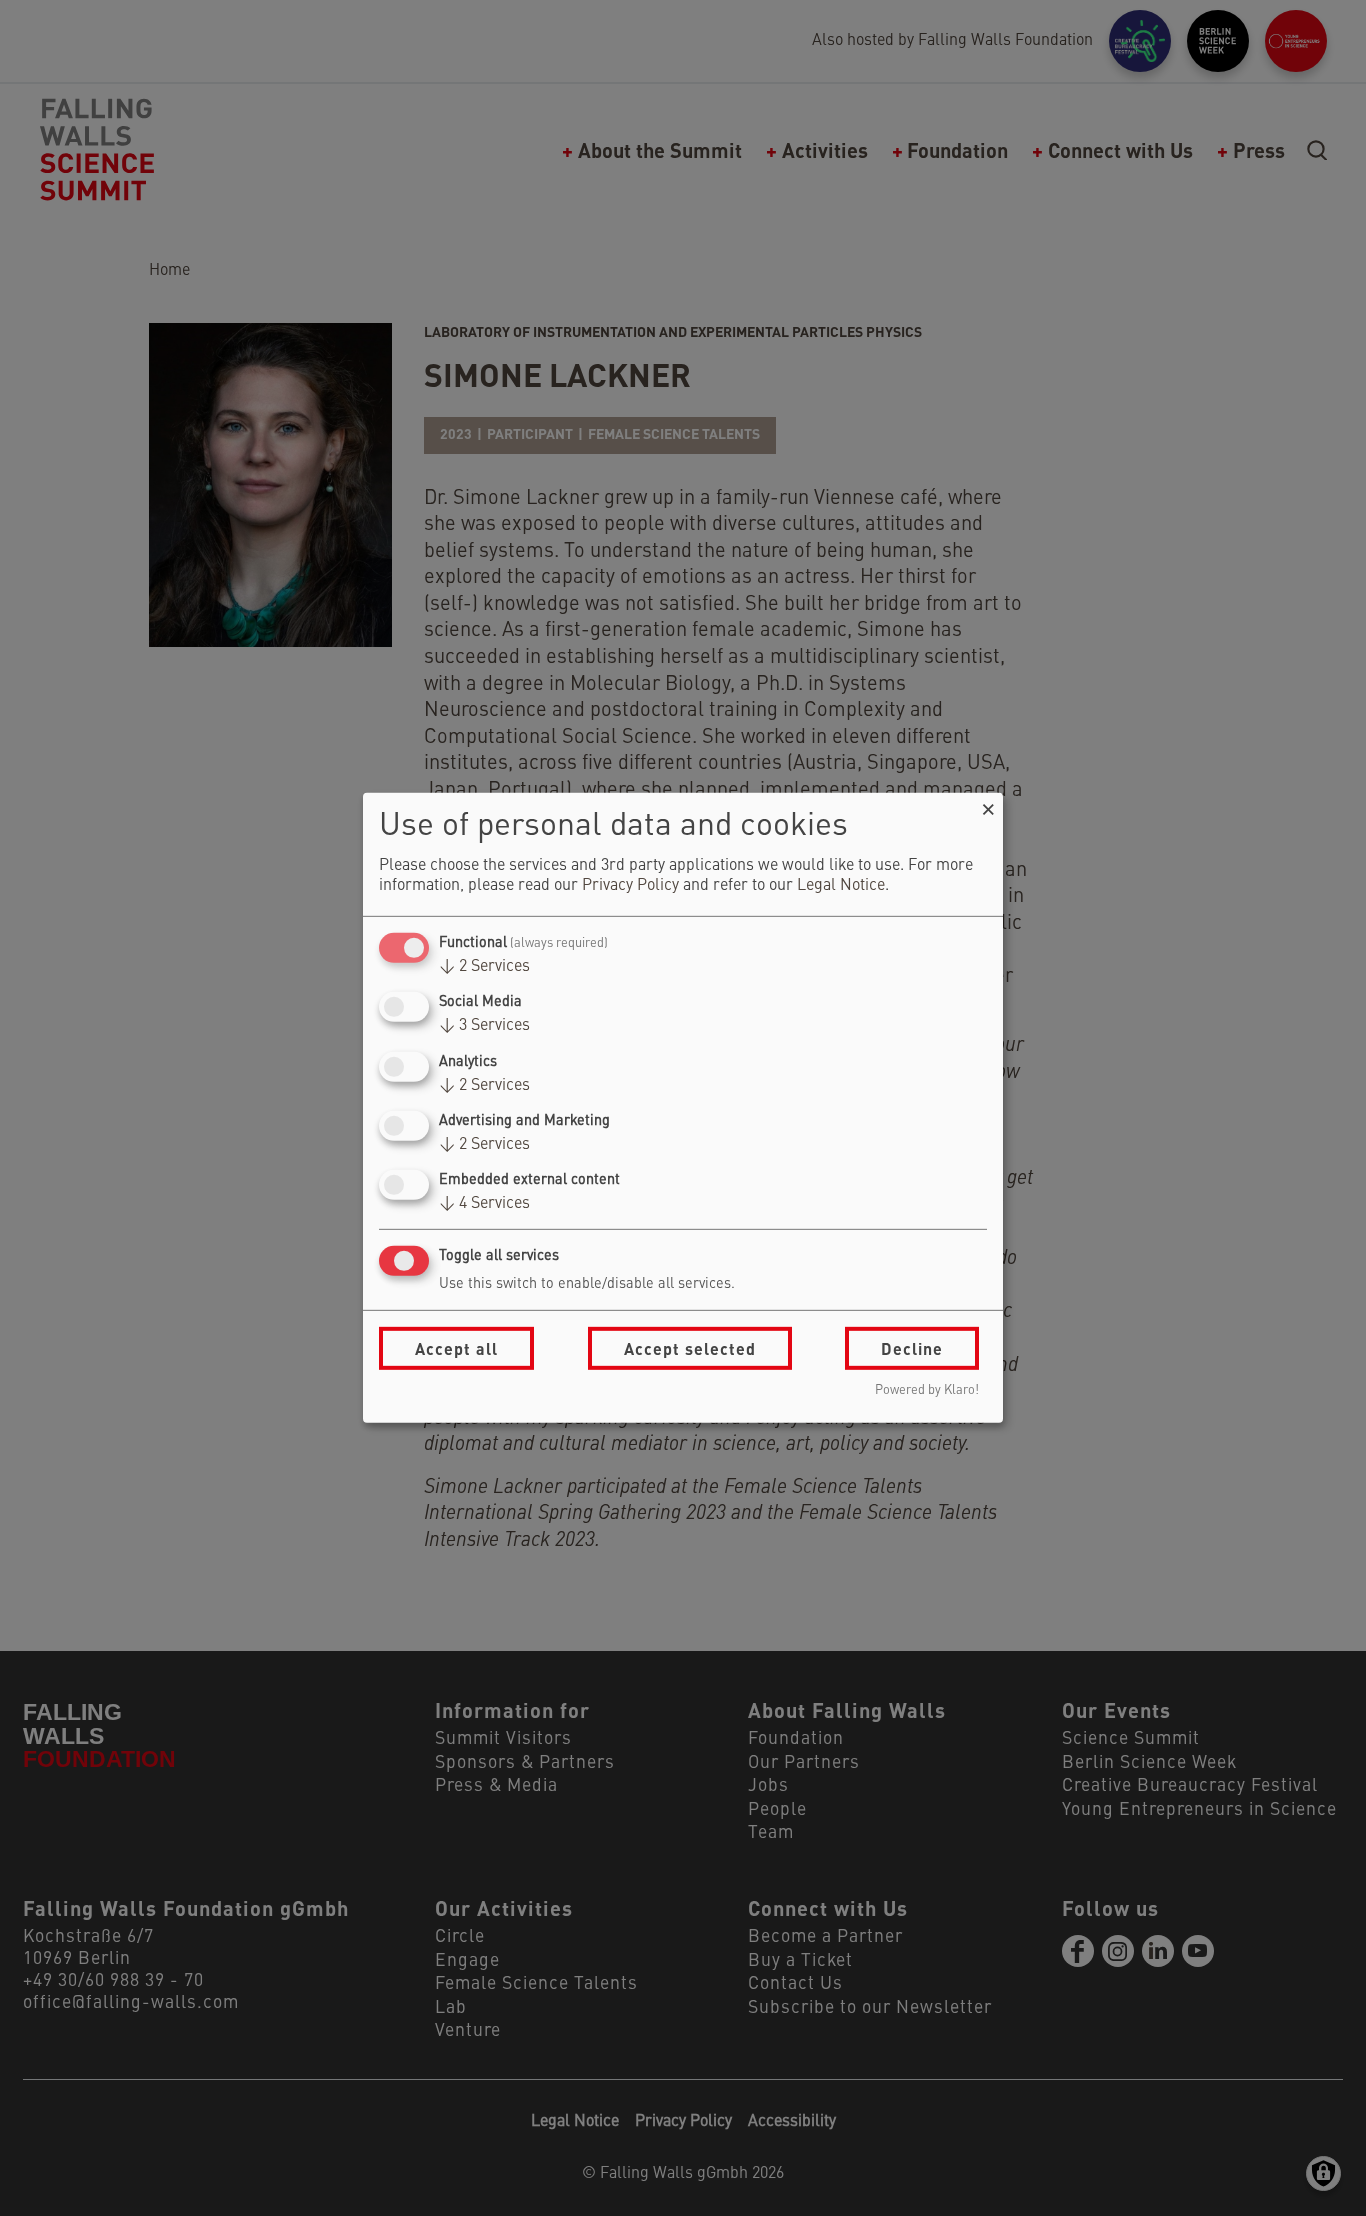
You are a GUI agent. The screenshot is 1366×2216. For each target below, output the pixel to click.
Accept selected (690, 1348)
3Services (484, 1026)
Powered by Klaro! (927, 1390)
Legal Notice (841, 886)
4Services (484, 1204)
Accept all (456, 1348)
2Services (484, 967)
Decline (912, 1348)
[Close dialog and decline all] (988, 805)
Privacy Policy (630, 886)
